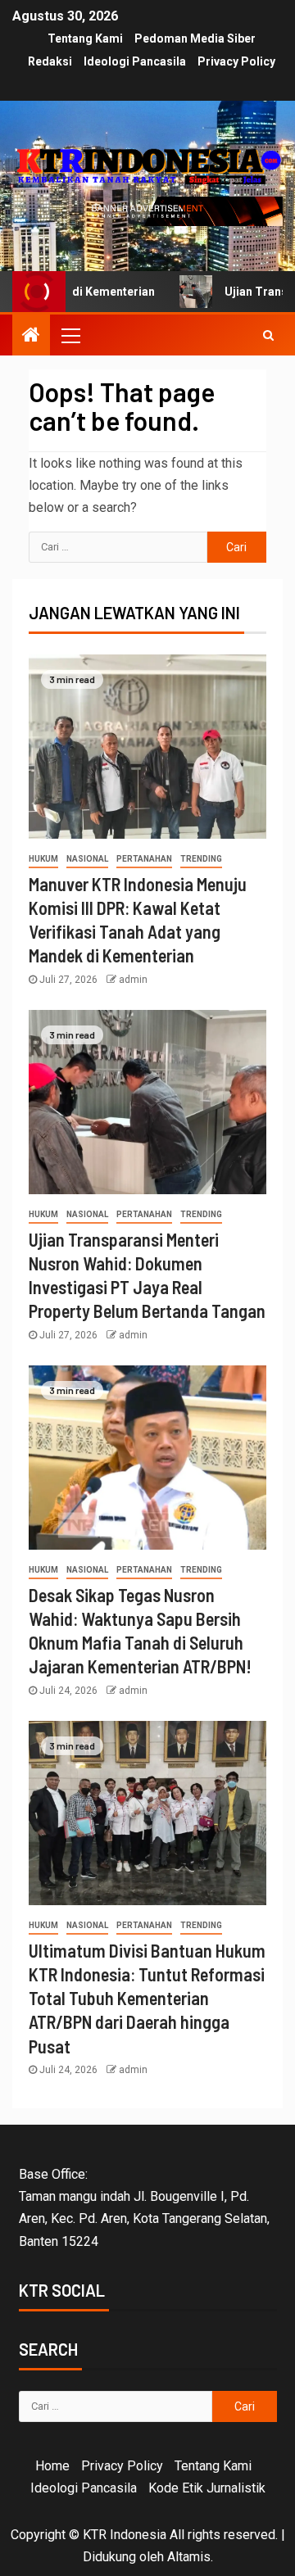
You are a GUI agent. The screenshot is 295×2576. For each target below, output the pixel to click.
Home (52, 2466)
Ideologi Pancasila (135, 61)
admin (133, 980)
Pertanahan (144, 859)
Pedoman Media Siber (195, 38)
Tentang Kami (85, 38)
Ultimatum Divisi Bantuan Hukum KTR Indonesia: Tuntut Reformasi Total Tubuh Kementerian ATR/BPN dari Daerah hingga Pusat (147, 1998)
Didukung (109, 2557)
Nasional (87, 859)
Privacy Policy (236, 61)
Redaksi (50, 61)
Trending (201, 859)
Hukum (43, 859)
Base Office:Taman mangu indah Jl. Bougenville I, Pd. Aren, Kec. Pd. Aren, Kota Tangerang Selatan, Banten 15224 (144, 2208)
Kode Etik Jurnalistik (207, 2488)
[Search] (268, 335)
